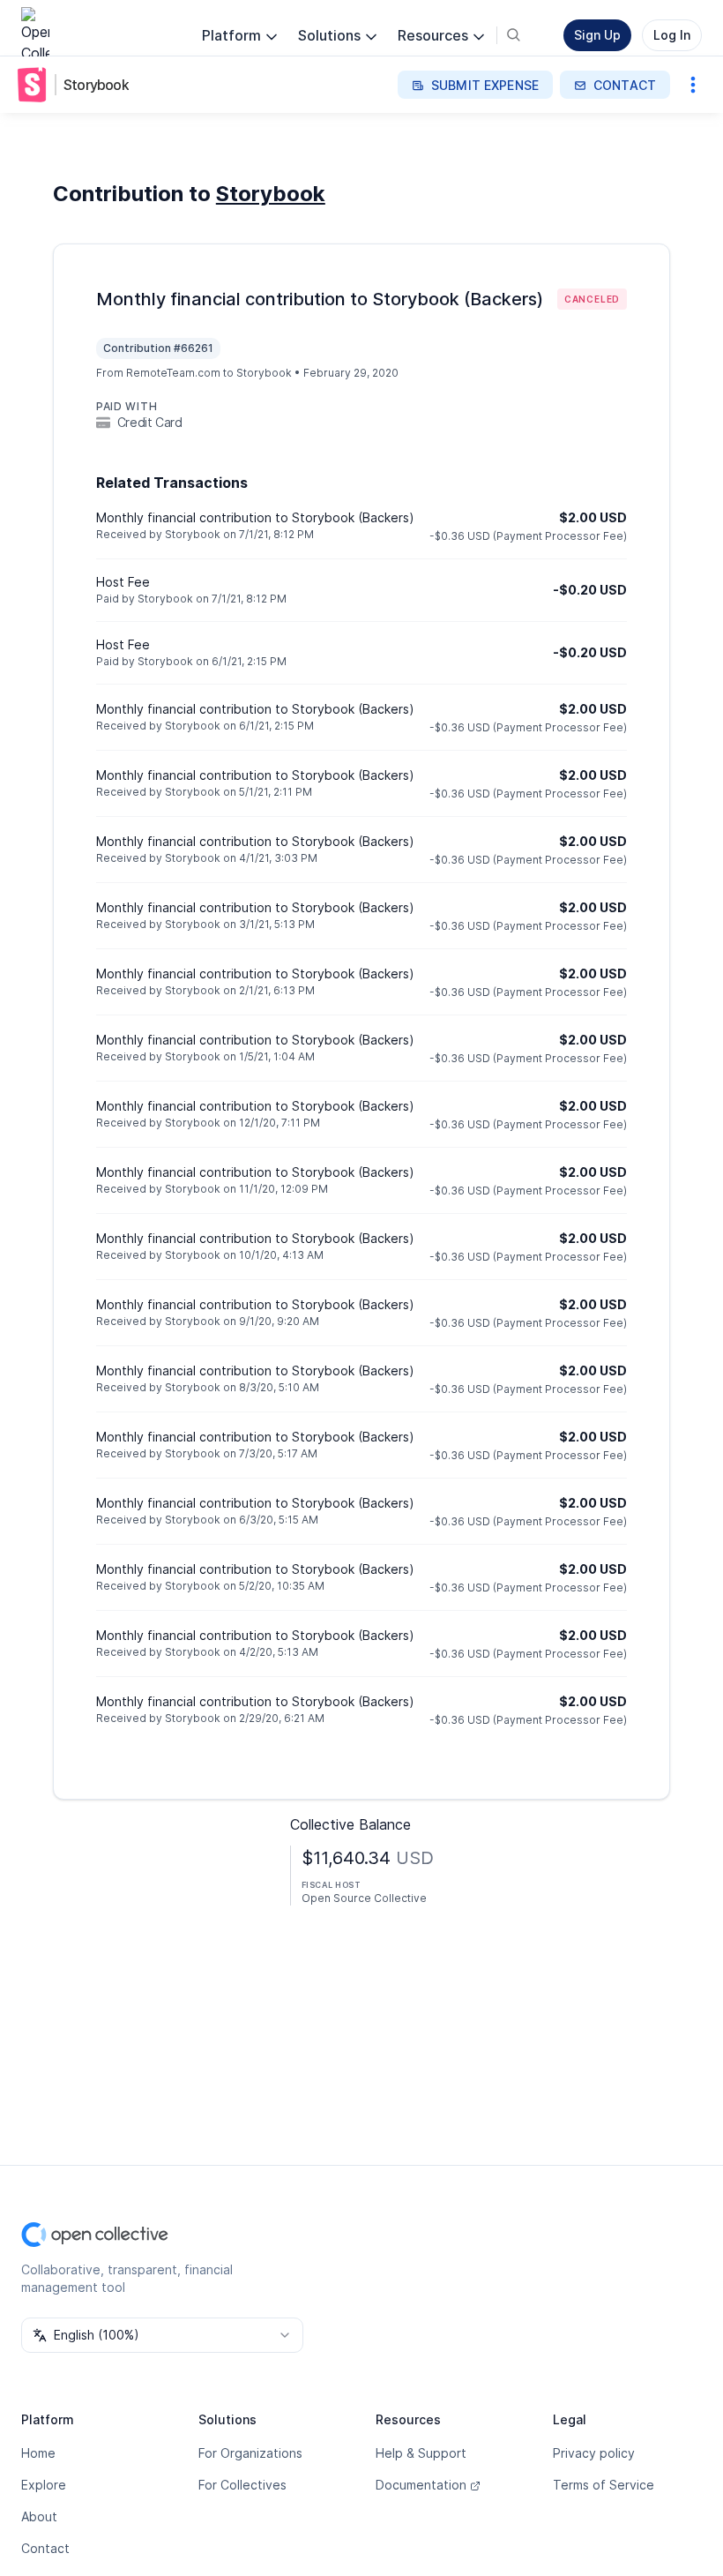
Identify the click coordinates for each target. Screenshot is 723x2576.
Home (38, 2453)
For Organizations (250, 2453)
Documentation (421, 2485)
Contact (45, 2548)
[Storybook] (35, 85)
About (39, 2516)
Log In (672, 35)
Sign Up (597, 35)
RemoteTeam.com (173, 373)
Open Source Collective (364, 1898)
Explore (44, 2485)
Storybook (96, 85)
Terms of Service (604, 2485)
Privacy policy (594, 2453)
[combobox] (162, 2335)
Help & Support (421, 2453)
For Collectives (242, 2485)
